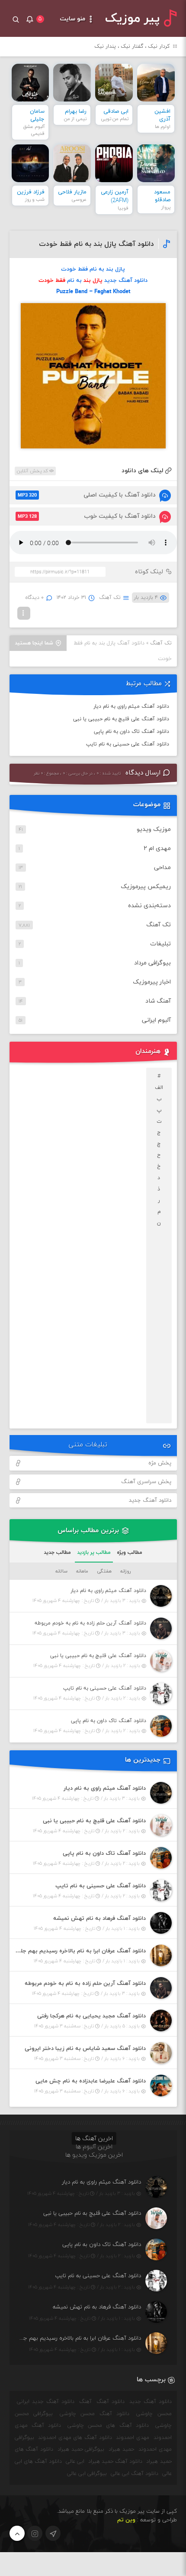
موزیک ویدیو (154, 829)
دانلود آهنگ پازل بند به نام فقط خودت (96, 244)
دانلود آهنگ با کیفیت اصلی (87, 495)
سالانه (61, 1571)
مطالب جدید (57, 1553)
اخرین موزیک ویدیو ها (94, 2155)
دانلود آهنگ (111, 2402)
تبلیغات (160, 944)
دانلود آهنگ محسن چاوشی (95, 2414)
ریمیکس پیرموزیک (146, 887)
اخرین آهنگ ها (94, 2139)
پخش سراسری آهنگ (146, 1482)
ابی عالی (75, 2462)
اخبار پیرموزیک (152, 982)
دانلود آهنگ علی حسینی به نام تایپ (128, 744)
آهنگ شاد (158, 1001)
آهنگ (85, 2402)
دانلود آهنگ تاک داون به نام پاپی (131, 732)
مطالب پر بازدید (94, 1553)
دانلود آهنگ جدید (150, 1500)
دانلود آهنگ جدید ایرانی (46, 2402)
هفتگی (104, 1571)
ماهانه (82, 1571)
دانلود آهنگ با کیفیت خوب (87, 516)
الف (159, 1088)
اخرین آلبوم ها (94, 2147)
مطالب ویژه (130, 1553)
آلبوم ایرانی (156, 1020)
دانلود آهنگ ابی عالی (135, 2474)
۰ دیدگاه (35, 598)
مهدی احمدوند (133, 2438)
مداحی (162, 868)
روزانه (125, 1571)
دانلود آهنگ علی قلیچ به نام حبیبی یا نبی (121, 719)
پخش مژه (160, 1463)
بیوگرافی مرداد (152, 963)
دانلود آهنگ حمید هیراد (115, 2462)
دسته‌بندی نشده (149, 906)
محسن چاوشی (154, 2414)
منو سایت (73, 19)
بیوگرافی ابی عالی (87, 2474)
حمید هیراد (121, 2449)
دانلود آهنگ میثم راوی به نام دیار (131, 706)
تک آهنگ (110, 598)
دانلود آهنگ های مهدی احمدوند (75, 2438)
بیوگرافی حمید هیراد (81, 2449)
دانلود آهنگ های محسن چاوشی (108, 2426)
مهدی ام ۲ (157, 848)
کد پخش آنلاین (33, 471)
